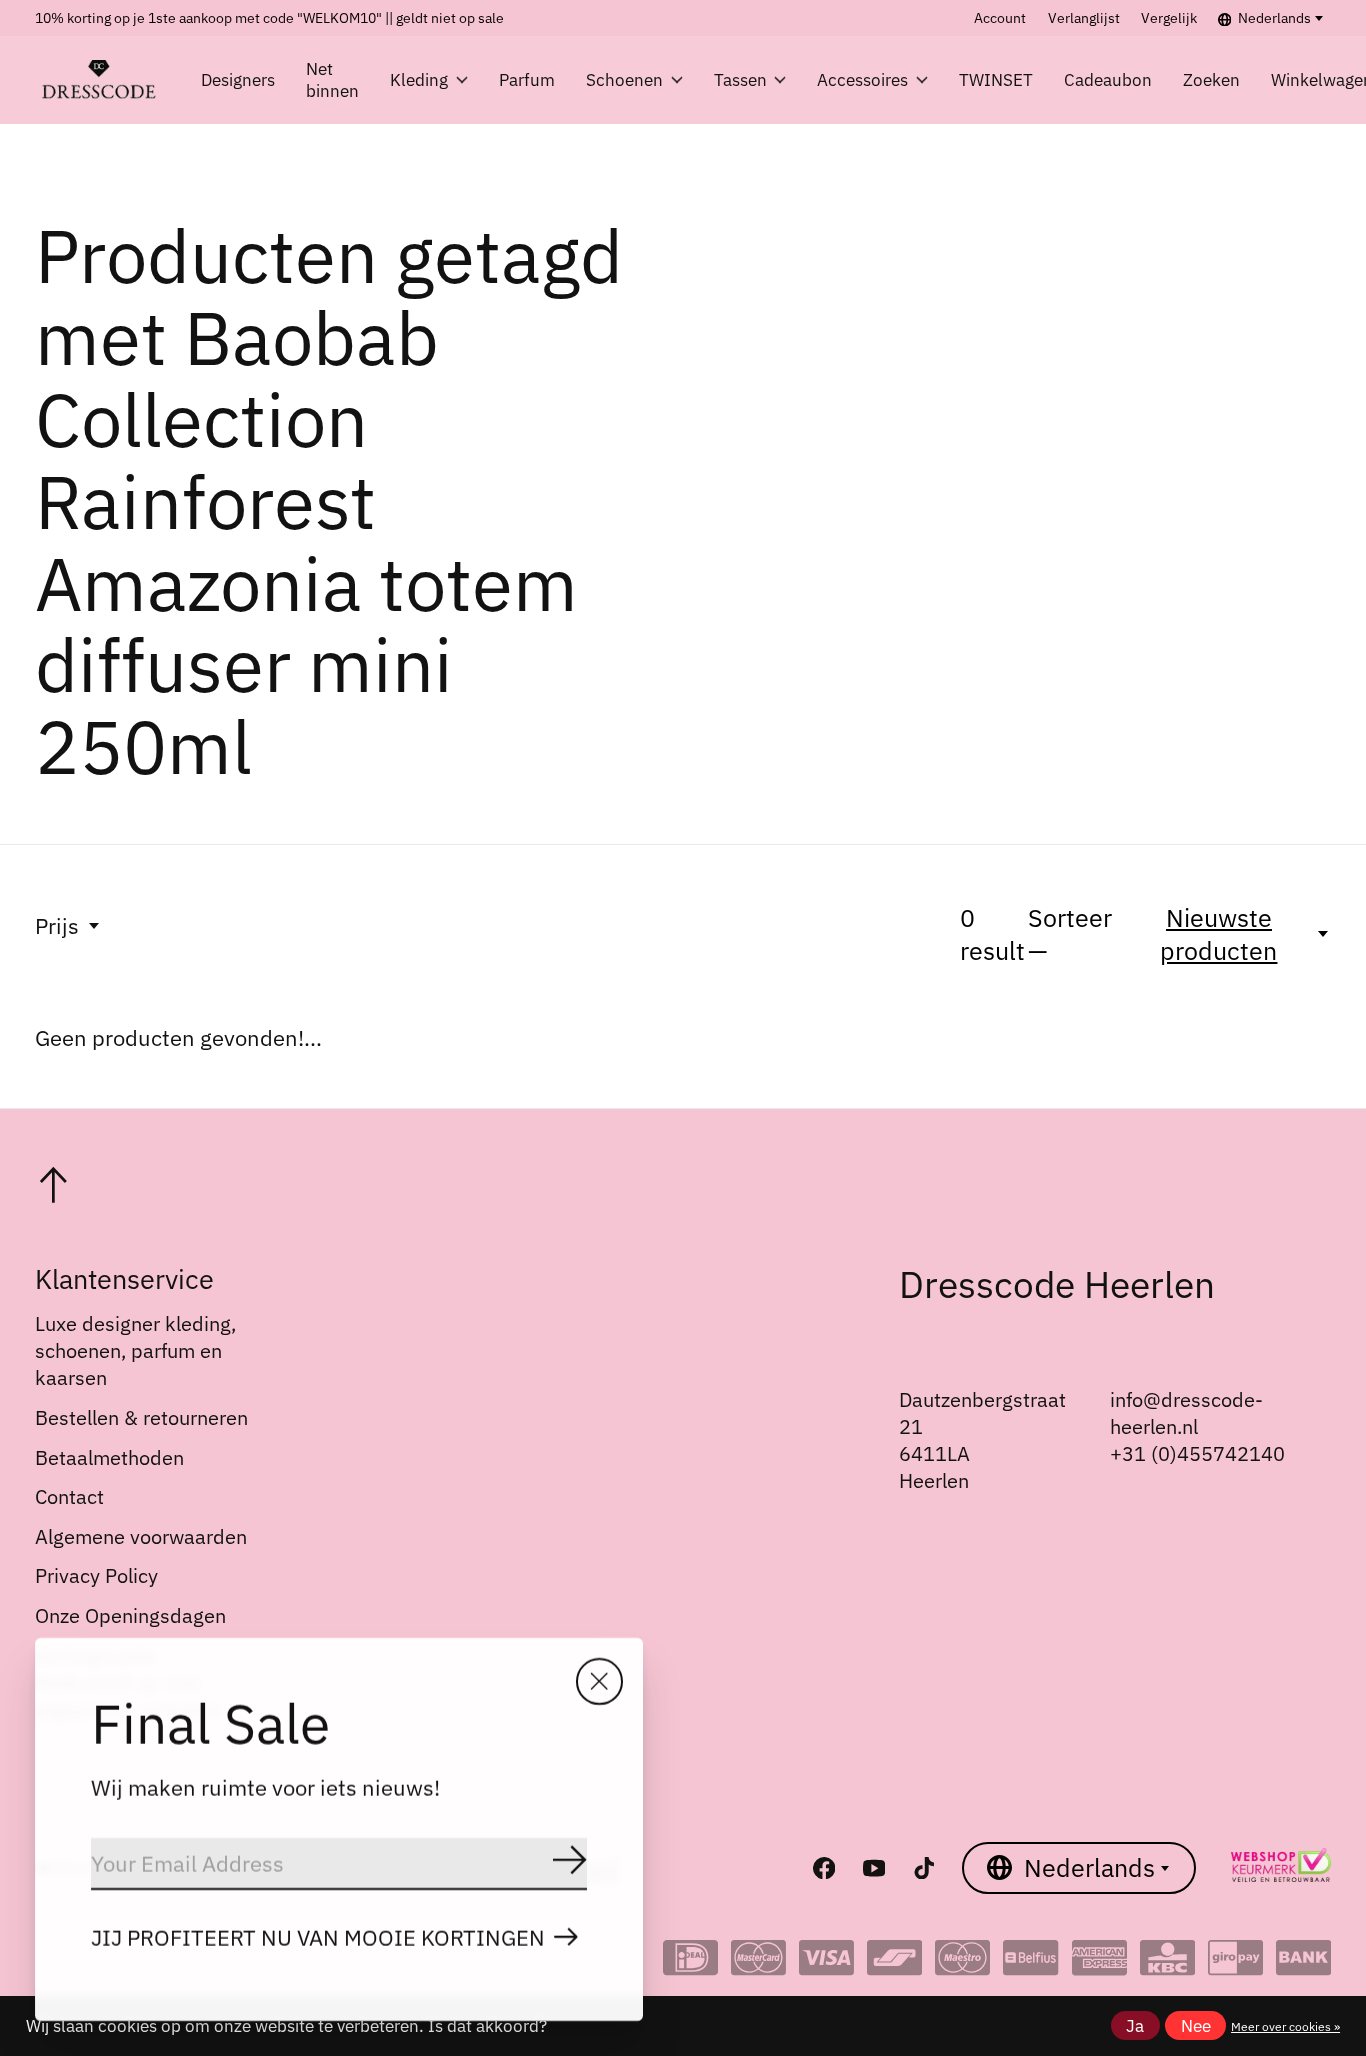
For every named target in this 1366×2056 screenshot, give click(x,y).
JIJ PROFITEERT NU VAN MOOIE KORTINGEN (318, 1937)
